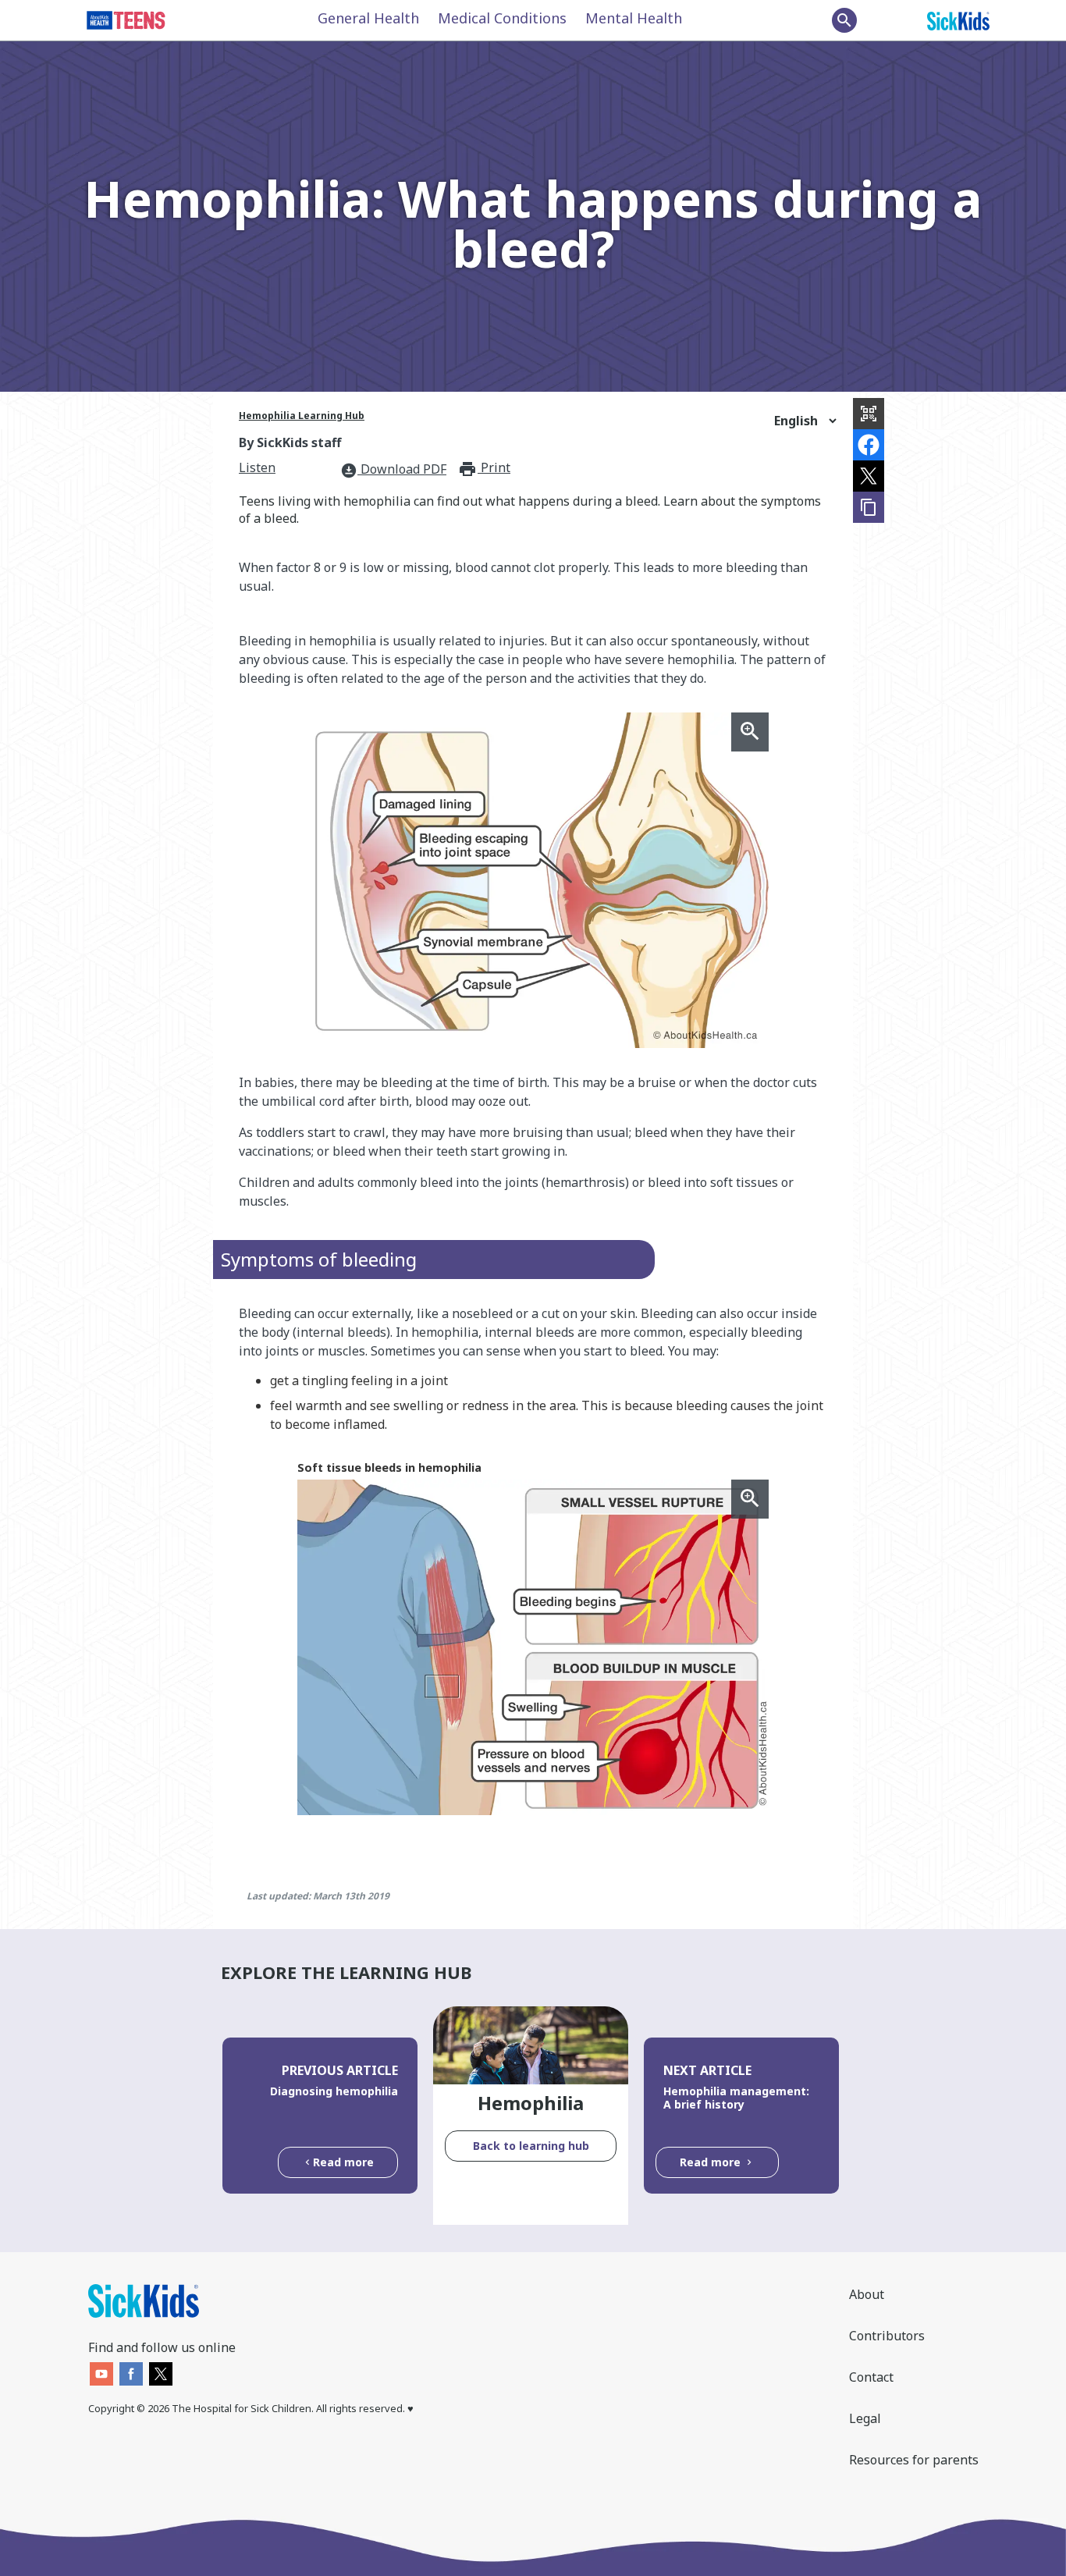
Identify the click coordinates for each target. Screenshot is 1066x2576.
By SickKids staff (290, 442)
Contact (871, 2377)
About (867, 2294)
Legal (865, 2418)
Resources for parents (914, 2460)
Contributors (887, 2336)
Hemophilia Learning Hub (302, 416)
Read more (343, 2162)
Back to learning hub (531, 2146)
